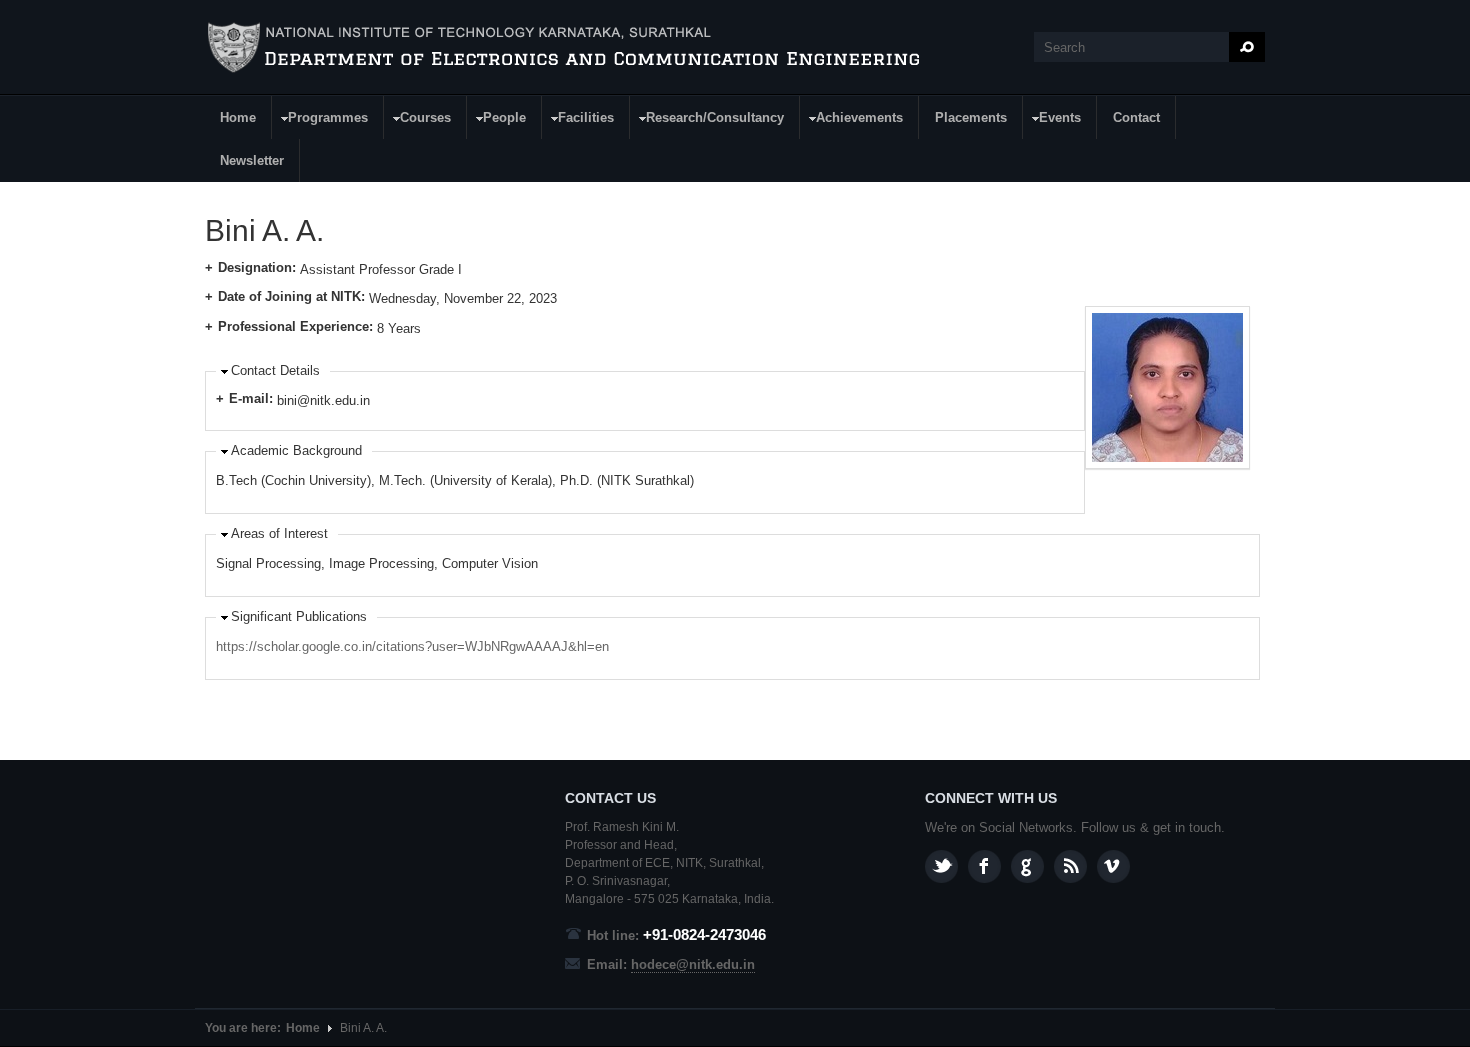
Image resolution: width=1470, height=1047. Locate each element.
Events (1052, 120)
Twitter (941, 866)
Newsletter (252, 160)
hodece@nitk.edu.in (693, 964)
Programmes (320, 120)
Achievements (852, 120)
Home (238, 117)
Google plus (1027, 866)
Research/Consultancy (707, 120)
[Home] (565, 48)
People (497, 120)
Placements (971, 117)
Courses (418, 120)
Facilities (578, 120)
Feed (1070, 866)
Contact (1136, 117)
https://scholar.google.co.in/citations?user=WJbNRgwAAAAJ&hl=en (412, 646)
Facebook (984, 866)
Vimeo (1113, 866)
